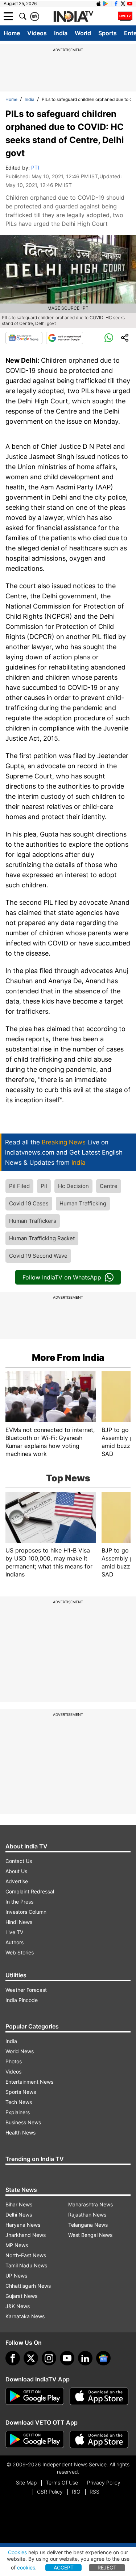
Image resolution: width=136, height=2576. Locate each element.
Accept (64, 2567)
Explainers (18, 2112)
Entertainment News (29, 2082)
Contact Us (19, 1861)
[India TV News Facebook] (116, 4)
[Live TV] (125, 16)
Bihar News (19, 2204)
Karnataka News (25, 2316)
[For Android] (35, 2439)
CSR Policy (50, 2492)
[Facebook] (13, 2358)
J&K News (18, 2306)
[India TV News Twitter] (123, 4)
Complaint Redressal (30, 1891)
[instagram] (49, 2358)
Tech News (19, 2102)
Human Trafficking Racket (42, 1238)
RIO (76, 2492)
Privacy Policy (104, 2483)
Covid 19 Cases (29, 1203)
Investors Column (26, 1912)
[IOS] (99, 4)
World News (20, 2051)
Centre (109, 1186)
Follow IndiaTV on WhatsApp (62, 1277)
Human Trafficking (83, 1203)
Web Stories (20, 1952)
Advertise (17, 1881)
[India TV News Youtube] (130, 4)
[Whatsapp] (109, 338)
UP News (16, 2276)
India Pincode (22, 2000)
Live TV (14, 1932)
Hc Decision (73, 1186)
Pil (44, 1186)
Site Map (26, 2483)
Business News (23, 2122)
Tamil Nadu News (26, 2265)
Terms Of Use (62, 2483)
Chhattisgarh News (28, 2286)
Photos (14, 2061)
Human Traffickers (33, 1221)
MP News (17, 2245)
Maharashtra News (90, 2204)
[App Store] (99, 2396)
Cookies (17, 2552)
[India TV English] (73, 17)
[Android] (106, 4)
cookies (26, 2567)
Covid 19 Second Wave (38, 1256)
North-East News (26, 2255)
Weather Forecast (26, 1990)
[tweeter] (31, 2358)
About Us (16, 1871)
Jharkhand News (26, 2235)
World (83, 33)
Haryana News (23, 2225)
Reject (107, 2567)
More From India (68, 1358)
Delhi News (19, 2215)
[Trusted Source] (65, 338)
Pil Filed (19, 1186)
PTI (35, 168)
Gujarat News (21, 2296)
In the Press (19, 1902)
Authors (15, 1942)
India (61, 33)
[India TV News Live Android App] (35, 2396)
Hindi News (19, 1922)
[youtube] (67, 2358)
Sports (108, 33)
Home (12, 33)
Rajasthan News (87, 2215)
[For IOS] (99, 2439)
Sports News (21, 2092)
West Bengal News (90, 2235)
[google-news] (103, 2358)
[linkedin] (85, 2358)
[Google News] (24, 338)
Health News (20, 2133)
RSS (94, 2492)
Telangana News (88, 2225)
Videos (37, 33)
